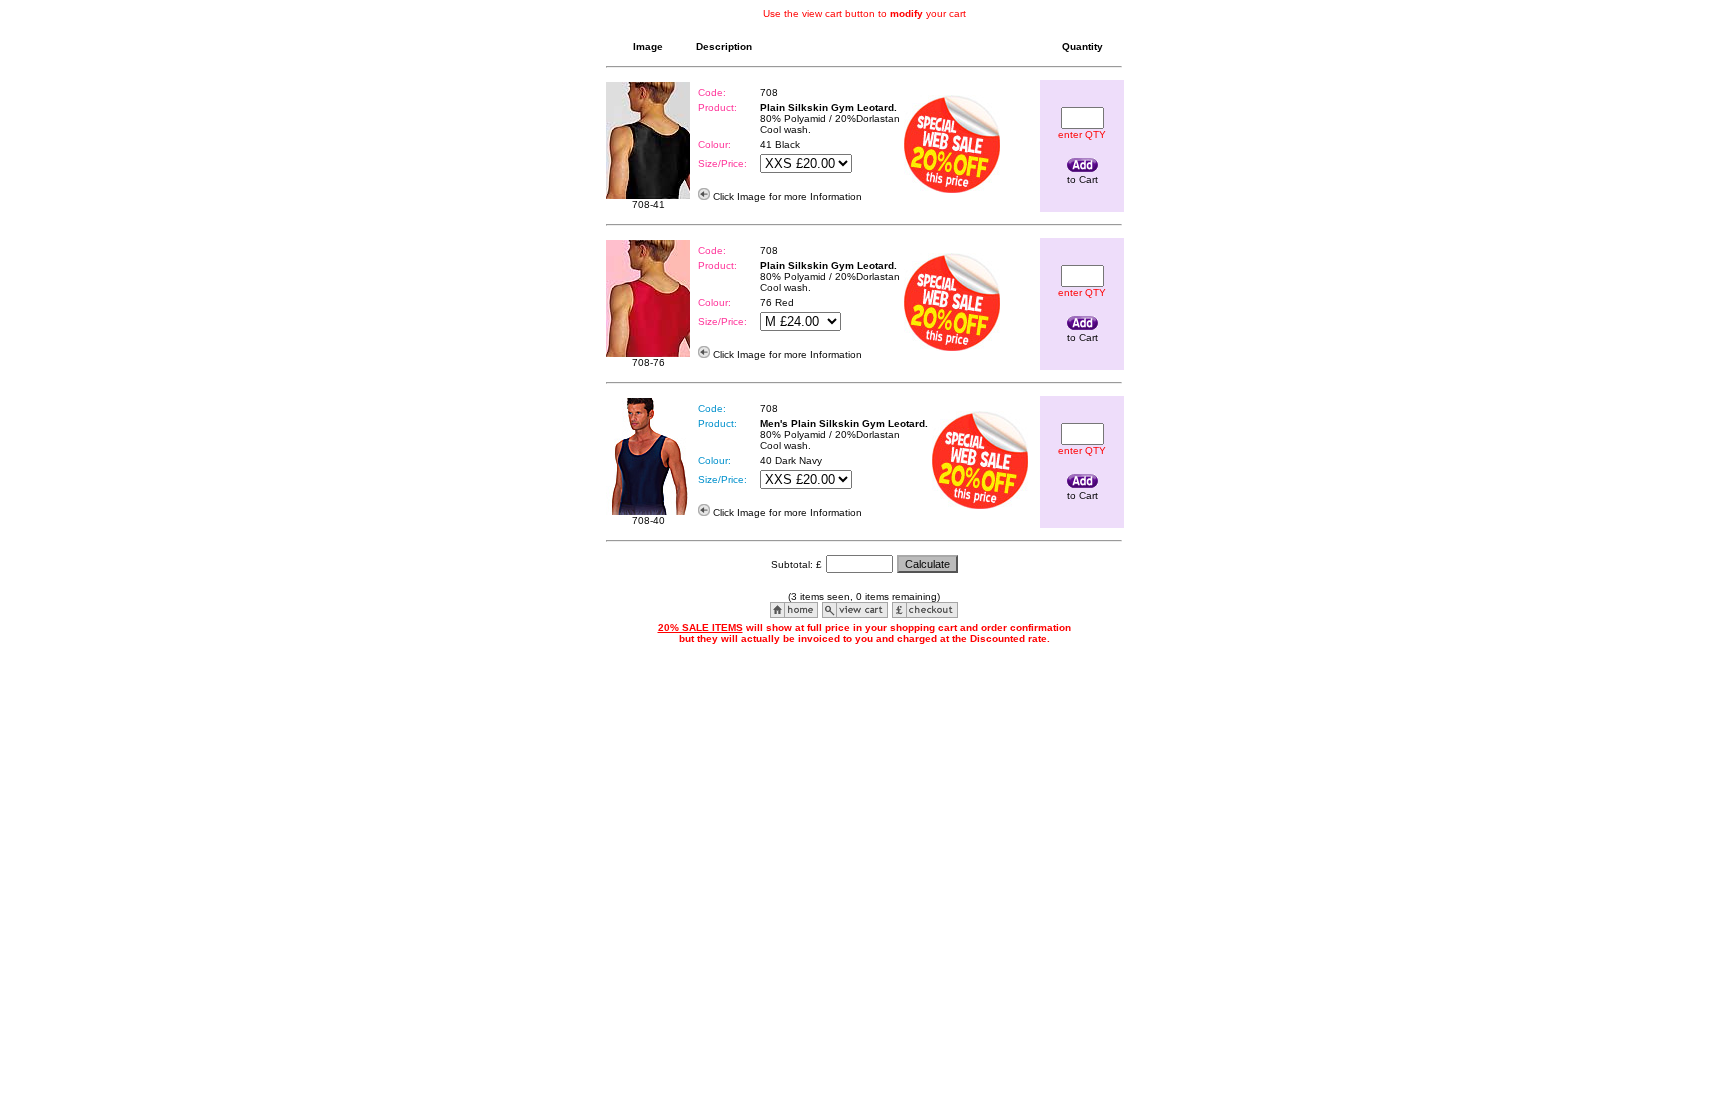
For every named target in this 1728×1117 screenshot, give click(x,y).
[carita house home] (794, 612)
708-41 (648, 204)
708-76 (648, 362)
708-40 (648, 520)
